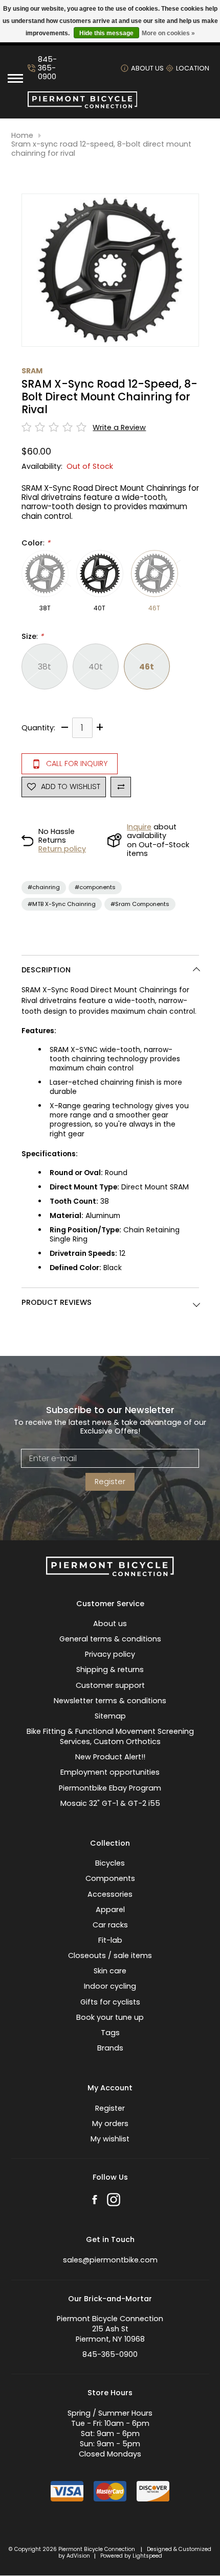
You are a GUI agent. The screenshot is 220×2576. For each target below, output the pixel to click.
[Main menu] (15, 78)
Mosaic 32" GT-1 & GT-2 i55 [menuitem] (110, 1803)
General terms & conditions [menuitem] (110, 1639)
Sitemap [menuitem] (110, 1716)
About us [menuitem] (110, 1624)
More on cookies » (168, 33)
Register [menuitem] (110, 2108)
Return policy (62, 849)
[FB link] (95, 2201)
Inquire (139, 827)
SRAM (32, 371)
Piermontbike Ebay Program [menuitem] (110, 1788)
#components (95, 887)
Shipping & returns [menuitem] (110, 1669)
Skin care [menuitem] (110, 1971)
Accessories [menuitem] (110, 1894)
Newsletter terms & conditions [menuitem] (110, 1701)
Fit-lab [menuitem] (110, 1940)
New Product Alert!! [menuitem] (110, 1757)
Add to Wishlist (71, 786)
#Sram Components (140, 904)
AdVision (78, 2556)
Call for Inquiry (77, 764)
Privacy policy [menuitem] (110, 1654)
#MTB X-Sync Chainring (62, 904)
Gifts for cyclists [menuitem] (110, 2002)
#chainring (44, 887)
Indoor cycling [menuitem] (110, 1986)
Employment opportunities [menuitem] (110, 1772)
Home (22, 136)
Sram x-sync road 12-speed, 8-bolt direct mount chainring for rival (101, 149)
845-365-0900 (47, 68)
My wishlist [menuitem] (110, 2139)
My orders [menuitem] (110, 2124)
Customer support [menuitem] (110, 1685)
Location (193, 68)
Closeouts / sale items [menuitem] (110, 1955)
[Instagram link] (114, 2201)
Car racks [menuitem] (110, 1925)
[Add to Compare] (121, 787)
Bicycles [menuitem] (110, 1863)
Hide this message (106, 33)
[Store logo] (83, 106)
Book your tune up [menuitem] (110, 2017)
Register (110, 1482)
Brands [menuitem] (110, 2048)
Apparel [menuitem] (110, 1910)
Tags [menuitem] (110, 2033)
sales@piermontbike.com (110, 2260)
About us (147, 68)
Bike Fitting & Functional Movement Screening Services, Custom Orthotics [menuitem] (110, 1736)
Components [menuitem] (110, 1878)
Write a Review (119, 428)
